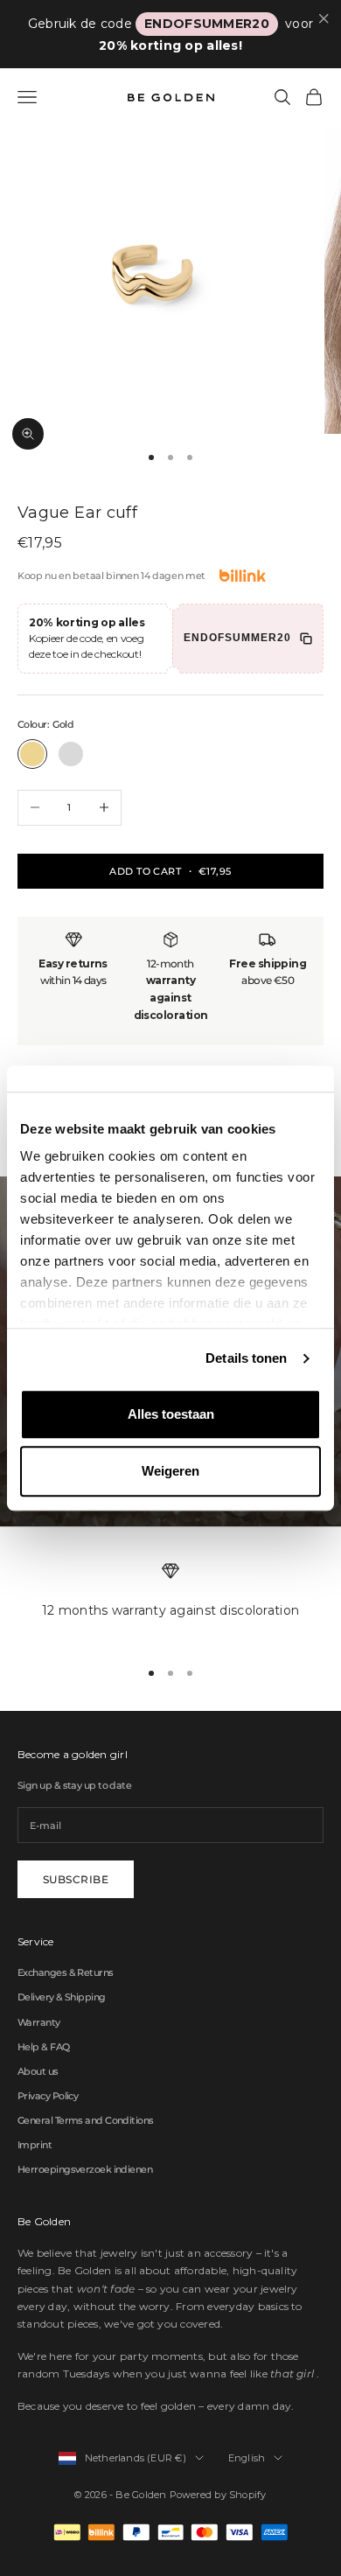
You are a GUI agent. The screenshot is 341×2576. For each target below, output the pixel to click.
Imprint (35, 2145)
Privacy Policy (48, 2096)
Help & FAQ (44, 2047)
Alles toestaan (171, 1414)
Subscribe (76, 1879)
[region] (170, 1602)
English (247, 2458)
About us (38, 2071)
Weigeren (170, 1471)
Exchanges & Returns (66, 1972)
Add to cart (170, 871)
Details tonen (246, 1358)
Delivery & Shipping (62, 1997)
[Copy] (306, 639)
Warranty (39, 2022)
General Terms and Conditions (86, 2120)
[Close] (324, 19)
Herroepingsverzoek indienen (85, 2169)
